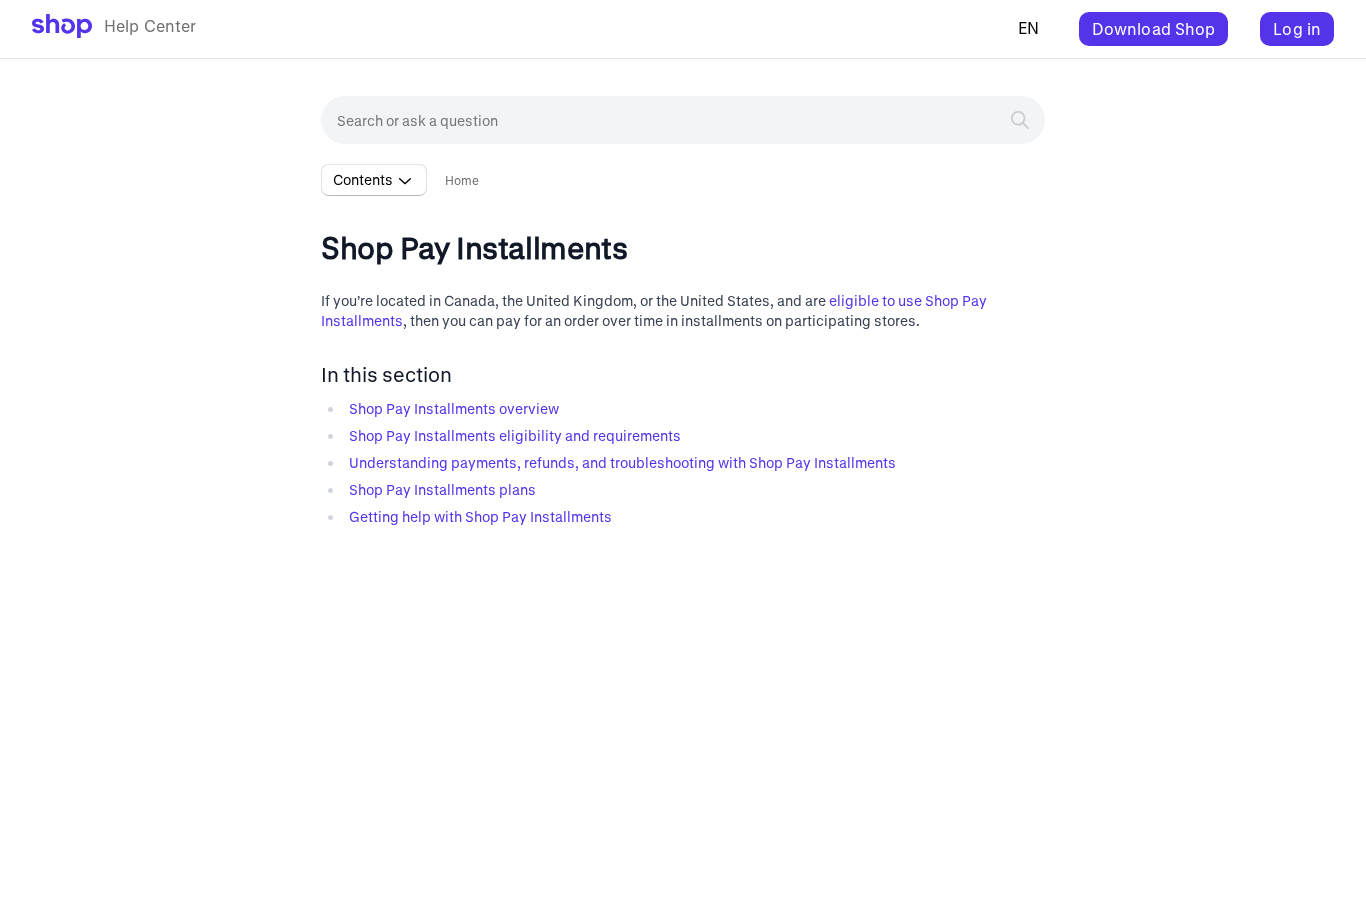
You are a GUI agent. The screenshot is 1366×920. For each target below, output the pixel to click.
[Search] (1020, 120)
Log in (1297, 28)
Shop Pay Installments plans (442, 489)
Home (462, 180)
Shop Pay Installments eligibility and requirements (515, 435)
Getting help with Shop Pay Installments (480, 516)
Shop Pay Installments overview (454, 408)
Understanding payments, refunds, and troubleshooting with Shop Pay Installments (622, 462)
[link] (114, 29)
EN (1028, 27)
